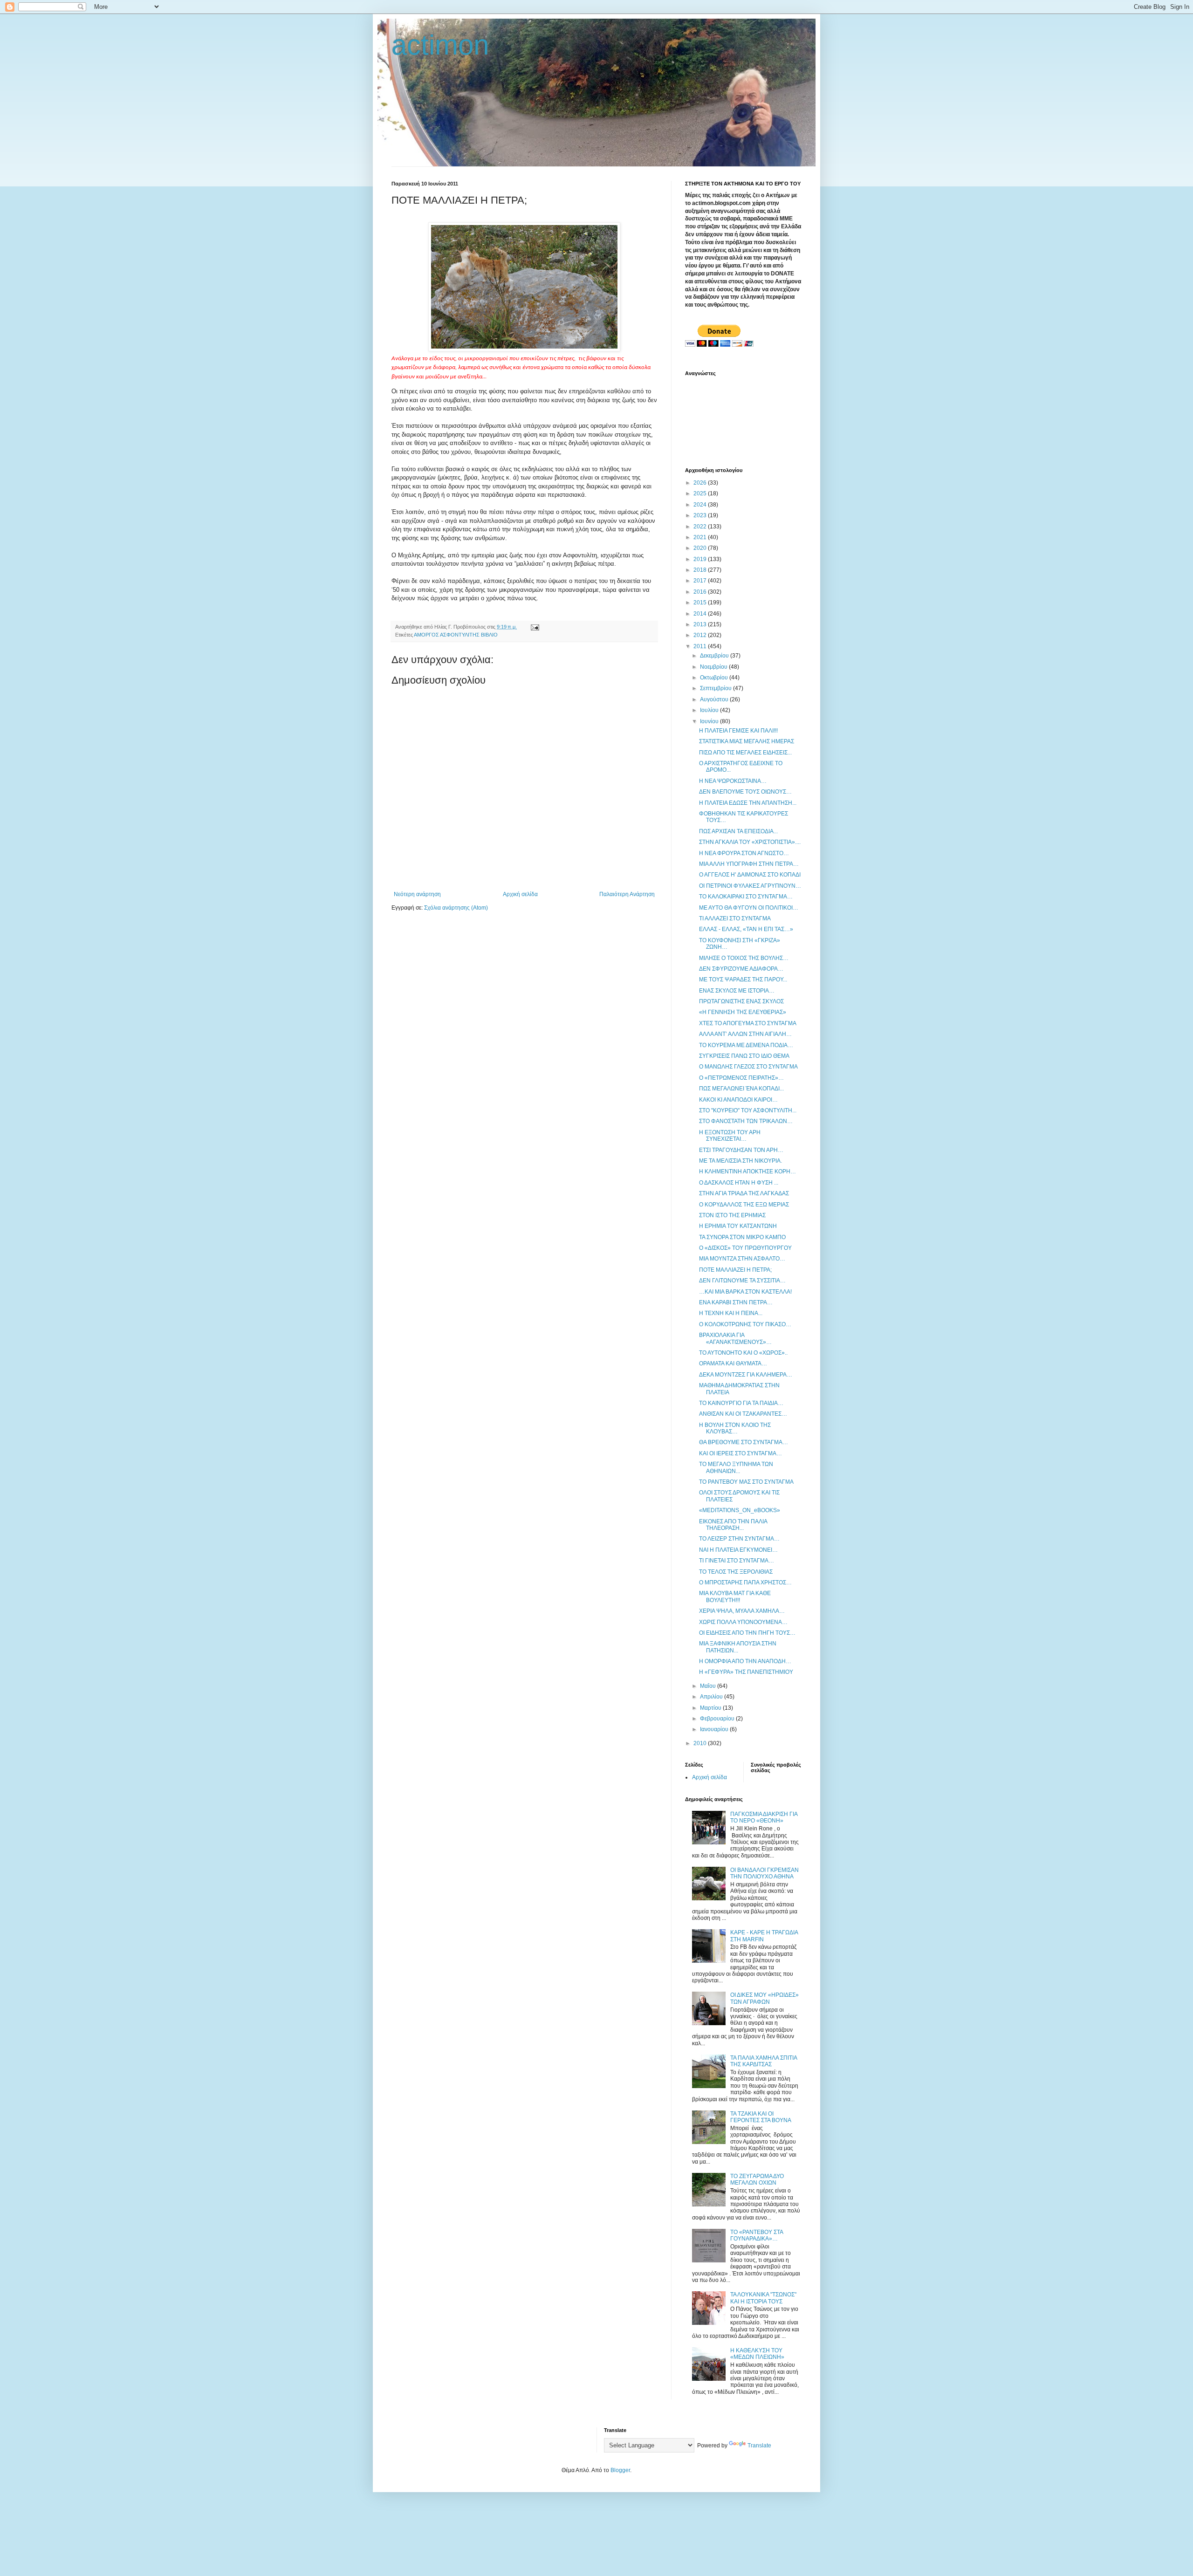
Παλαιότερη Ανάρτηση (627, 894)
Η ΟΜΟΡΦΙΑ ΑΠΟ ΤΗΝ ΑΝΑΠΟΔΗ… (745, 1661)
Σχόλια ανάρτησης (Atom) (456, 908)
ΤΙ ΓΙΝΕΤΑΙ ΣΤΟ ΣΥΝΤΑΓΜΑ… (737, 1561)
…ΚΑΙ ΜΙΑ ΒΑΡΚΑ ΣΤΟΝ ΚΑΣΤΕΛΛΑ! (745, 1292)
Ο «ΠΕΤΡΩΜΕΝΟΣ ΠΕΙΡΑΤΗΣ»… (741, 1078)
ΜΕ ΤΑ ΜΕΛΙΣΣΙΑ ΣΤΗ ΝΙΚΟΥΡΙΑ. (740, 1161)
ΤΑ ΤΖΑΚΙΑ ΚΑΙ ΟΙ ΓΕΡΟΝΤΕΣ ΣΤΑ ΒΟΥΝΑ (761, 2117)
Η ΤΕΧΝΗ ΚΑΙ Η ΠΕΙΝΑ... (731, 1313)
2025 (701, 493)
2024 (701, 505)
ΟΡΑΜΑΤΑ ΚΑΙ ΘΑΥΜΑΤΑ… (733, 1363)
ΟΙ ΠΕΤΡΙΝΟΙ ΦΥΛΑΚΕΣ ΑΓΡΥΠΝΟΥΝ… (750, 886)
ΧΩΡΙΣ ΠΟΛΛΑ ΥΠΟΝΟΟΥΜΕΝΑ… (743, 1622)
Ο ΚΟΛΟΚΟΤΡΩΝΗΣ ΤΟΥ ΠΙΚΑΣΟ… (745, 1324)
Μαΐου (709, 1686)
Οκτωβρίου (715, 678)
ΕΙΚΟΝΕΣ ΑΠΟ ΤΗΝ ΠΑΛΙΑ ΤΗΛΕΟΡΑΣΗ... (733, 1525)
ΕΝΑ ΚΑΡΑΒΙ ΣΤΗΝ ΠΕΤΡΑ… (736, 1302)
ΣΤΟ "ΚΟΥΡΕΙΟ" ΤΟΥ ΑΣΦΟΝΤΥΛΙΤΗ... (748, 1110)
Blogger (620, 2470)
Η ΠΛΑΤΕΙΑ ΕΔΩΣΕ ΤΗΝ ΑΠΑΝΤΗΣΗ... (748, 803)
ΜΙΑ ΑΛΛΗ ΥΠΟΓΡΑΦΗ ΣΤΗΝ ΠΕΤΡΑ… (749, 864)
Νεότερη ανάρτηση (417, 894)
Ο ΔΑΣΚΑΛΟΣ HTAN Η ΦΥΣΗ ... (739, 1183)
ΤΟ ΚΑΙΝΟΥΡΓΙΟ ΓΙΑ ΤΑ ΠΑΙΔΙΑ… (741, 1403)
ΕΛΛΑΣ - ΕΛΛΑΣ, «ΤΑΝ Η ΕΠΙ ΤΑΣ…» (746, 929)
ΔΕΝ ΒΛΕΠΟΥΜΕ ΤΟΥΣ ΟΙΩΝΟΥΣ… (745, 792)
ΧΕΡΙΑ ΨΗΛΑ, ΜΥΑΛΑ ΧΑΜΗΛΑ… (742, 1611)
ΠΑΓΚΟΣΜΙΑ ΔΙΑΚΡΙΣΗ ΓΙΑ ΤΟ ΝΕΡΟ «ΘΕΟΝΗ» (764, 1817)
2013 (701, 624)
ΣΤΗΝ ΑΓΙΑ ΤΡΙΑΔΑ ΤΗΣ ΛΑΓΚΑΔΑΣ (744, 1193)
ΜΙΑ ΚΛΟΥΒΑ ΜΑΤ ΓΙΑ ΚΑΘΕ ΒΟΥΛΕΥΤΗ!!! (735, 1596)
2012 (701, 635)
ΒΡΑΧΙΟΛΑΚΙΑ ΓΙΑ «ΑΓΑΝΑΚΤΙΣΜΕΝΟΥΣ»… (735, 1338)
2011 (701, 646)
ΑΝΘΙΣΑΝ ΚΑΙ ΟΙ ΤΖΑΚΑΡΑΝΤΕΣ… (743, 1414)
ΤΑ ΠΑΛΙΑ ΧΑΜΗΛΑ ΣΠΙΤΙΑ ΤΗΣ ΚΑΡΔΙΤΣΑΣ (764, 2061)
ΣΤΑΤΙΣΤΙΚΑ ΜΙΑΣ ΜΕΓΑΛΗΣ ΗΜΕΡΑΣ (747, 741)
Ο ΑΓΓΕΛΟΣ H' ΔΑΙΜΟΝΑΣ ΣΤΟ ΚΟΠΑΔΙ (750, 875)
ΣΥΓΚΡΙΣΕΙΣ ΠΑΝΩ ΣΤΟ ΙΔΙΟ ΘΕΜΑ (744, 1056)
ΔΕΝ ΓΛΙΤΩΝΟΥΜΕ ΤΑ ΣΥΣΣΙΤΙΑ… (742, 1281)
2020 (701, 548)
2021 (701, 537)
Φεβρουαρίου (718, 1719)
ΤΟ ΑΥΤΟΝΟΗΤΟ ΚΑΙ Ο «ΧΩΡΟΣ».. (743, 1353)
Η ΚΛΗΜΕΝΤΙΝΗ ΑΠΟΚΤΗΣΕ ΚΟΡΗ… (747, 1172)
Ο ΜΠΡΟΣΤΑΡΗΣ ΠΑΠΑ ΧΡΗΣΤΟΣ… (745, 1583)
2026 (701, 483)
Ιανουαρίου (715, 1729)
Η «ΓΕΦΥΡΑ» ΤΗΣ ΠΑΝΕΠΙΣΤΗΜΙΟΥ (746, 1672)
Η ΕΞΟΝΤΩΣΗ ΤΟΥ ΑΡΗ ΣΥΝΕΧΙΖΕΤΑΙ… (730, 1136)
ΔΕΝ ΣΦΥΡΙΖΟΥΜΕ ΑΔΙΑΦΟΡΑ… (741, 969)
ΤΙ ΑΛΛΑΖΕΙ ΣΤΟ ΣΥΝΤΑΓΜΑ (735, 918)
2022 (701, 527)
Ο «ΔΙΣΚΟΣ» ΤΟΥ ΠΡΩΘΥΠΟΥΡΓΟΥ (745, 1248)
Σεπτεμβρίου (716, 688)
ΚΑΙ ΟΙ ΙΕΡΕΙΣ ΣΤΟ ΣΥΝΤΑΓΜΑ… (740, 1453)
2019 (701, 559)
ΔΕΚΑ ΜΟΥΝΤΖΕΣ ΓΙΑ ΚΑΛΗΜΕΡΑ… (746, 1375)
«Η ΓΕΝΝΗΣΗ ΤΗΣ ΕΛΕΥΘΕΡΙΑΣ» (743, 1012)
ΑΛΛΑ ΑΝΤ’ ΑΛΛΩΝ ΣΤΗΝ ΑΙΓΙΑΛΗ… (745, 1034)
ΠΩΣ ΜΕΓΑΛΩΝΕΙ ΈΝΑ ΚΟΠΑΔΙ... (741, 1089)
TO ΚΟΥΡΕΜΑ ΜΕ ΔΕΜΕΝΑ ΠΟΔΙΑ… (746, 1045)
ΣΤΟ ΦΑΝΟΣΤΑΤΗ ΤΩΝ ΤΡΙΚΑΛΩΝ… (746, 1121)
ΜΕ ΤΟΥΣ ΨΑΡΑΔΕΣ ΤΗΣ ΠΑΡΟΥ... (743, 980)
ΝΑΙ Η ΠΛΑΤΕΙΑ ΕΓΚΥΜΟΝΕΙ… (738, 1550)
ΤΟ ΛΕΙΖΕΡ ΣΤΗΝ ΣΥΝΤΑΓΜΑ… (739, 1539)
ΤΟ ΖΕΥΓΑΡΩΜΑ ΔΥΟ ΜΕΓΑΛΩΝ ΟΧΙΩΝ (757, 2179)
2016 (701, 592)
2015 (701, 603)
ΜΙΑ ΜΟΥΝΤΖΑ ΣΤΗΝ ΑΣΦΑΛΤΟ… (742, 1259)
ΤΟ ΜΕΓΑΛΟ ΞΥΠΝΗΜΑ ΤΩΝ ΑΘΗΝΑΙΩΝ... (736, 1467)
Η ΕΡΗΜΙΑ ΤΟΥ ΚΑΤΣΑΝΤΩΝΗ (738, 1226)
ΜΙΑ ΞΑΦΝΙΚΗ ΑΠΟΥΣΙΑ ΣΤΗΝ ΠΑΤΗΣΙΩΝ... (738, 1647)
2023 (701, 515)
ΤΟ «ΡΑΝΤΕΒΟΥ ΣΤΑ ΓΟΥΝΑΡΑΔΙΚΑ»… (757, 2235)
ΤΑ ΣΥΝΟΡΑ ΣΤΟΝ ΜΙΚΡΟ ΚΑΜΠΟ (742, 1237)
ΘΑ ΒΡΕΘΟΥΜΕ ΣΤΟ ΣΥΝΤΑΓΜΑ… (744, 1442)
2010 (701, 1743)
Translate (759, 2446)
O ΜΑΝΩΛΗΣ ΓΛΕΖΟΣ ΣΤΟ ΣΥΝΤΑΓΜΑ (748, 1067)
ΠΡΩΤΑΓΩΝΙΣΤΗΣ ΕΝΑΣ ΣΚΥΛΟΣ (741, 1001)
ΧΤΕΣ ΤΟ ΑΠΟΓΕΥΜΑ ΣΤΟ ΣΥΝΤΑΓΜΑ (748, 1023)
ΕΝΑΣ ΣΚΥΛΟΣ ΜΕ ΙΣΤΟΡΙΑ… (737, 991)
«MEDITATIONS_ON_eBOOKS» (740, 1510)
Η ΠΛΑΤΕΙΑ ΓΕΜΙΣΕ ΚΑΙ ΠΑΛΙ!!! (738, 731)
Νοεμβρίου (714, 667)
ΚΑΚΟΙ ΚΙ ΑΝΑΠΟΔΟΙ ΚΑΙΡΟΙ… (738, 1100)
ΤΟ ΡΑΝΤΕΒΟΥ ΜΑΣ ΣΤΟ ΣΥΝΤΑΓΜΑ (746, 1482)
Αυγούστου (715, 699)
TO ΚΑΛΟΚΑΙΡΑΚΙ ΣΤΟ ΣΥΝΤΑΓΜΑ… (746, 897)
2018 (701, 570)
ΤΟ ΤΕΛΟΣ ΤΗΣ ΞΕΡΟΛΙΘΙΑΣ (736, 1572)
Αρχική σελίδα (520, 894)
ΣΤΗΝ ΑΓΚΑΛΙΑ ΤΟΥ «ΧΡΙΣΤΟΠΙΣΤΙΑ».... (750, 842)
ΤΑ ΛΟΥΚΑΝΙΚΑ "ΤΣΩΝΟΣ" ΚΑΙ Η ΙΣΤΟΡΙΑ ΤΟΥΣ (763, 2298)
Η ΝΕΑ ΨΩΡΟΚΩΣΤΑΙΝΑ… (733, 781)
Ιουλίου (710, 710)
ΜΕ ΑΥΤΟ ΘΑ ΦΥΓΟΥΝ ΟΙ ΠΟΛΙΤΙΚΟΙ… (749, 908)
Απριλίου (712, 1697)
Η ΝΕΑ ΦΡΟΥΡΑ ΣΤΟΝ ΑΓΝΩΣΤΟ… (744, 853)
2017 (701, 581)
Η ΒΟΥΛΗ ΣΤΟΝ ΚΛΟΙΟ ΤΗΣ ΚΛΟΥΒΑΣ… (735, 1428)
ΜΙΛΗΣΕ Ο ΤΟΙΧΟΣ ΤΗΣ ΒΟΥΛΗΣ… (744, 958)
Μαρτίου (711, 1708)
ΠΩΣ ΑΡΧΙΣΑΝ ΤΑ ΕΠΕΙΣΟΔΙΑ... (738, 831)
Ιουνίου (710, 721)
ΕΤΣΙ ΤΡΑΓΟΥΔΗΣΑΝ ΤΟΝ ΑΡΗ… (741, 1150)
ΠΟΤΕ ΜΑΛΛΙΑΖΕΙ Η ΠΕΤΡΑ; (735, 1270)
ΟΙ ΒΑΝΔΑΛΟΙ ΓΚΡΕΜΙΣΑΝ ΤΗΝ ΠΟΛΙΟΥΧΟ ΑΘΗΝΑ (764, 1873)
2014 (701, 614)
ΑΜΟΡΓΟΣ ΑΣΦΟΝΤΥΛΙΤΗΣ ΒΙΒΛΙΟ (456, 635)
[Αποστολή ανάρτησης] (535, 627)
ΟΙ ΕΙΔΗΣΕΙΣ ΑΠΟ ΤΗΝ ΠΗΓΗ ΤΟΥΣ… (747, 1633)
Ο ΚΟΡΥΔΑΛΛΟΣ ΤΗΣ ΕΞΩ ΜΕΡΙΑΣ (744, 1205)
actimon (440, 45)
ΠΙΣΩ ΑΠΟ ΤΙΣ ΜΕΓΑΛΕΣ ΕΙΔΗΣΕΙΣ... (745, 753)
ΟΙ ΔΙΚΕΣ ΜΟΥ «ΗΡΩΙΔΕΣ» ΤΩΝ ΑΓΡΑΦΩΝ (764, 1998)
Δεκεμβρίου (715, 656)
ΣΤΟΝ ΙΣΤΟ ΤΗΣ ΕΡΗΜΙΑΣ (732, 1215)
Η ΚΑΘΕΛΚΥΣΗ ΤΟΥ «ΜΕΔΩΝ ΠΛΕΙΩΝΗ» (757, 2354)
